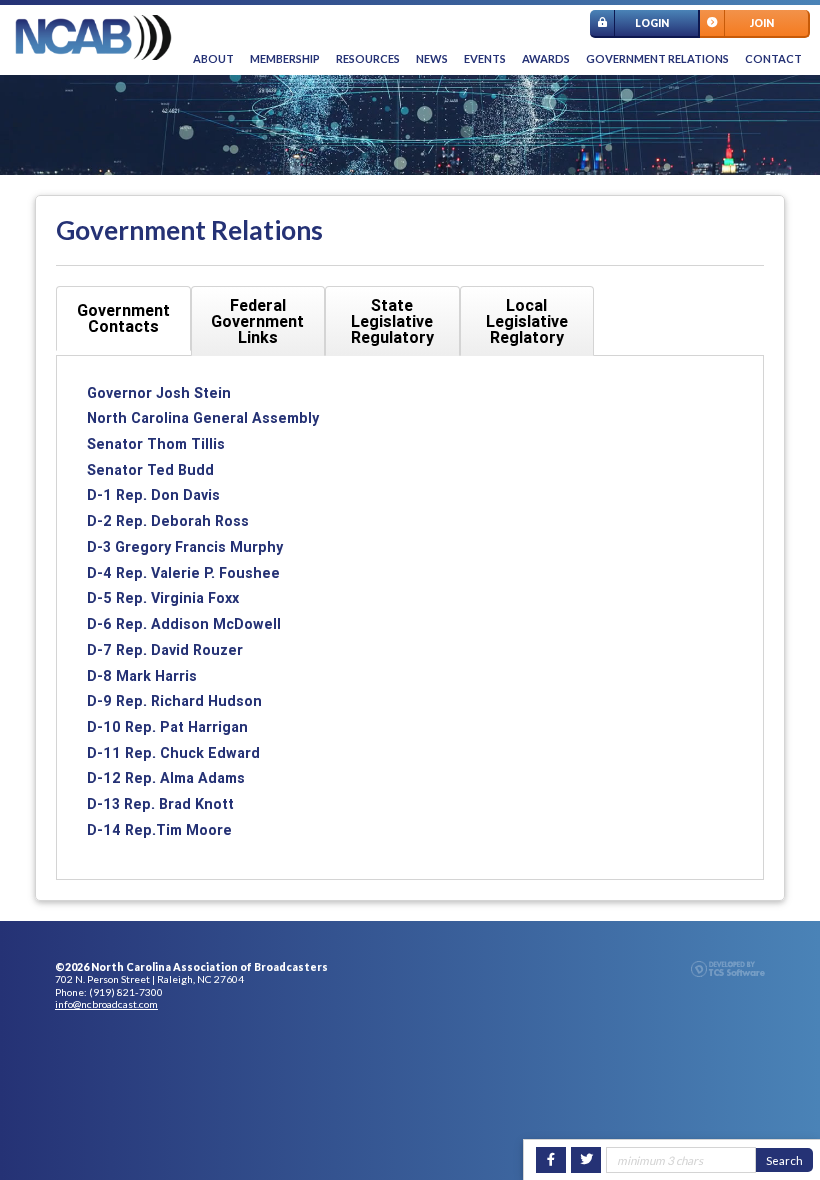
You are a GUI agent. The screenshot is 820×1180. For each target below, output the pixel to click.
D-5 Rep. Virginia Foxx (163, 598)
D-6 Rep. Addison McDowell (184, 624)
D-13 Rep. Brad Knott (160, 804)
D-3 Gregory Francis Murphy (185, 547)
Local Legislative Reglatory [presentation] (527, 321)
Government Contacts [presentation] (123, 318)
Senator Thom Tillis (156, 444)
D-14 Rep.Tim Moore (159, 830)
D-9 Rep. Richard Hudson (174, 701)
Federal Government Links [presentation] (257, 321)
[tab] (123, 318)
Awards (546, 58)
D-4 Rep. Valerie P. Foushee (183, 573)
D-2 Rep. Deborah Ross (168, 521)
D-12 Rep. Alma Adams (166, 778)
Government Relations (657, 58)
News (432, 58)
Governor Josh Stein (159, 393)
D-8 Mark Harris (142, 676)
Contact (773, 58)
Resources (368, 58)
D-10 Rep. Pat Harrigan (167, 727)
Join (762, 23)
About (213, 58)
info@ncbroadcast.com (106, 1004)
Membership (285, 58)
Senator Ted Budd (150, 470)
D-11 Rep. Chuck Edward (173, 753)
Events (485, 58)
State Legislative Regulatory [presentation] (392, 321)
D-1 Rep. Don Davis (153, 495)
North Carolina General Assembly (203, 418)
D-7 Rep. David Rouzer (165, 650)
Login (652, 23)
